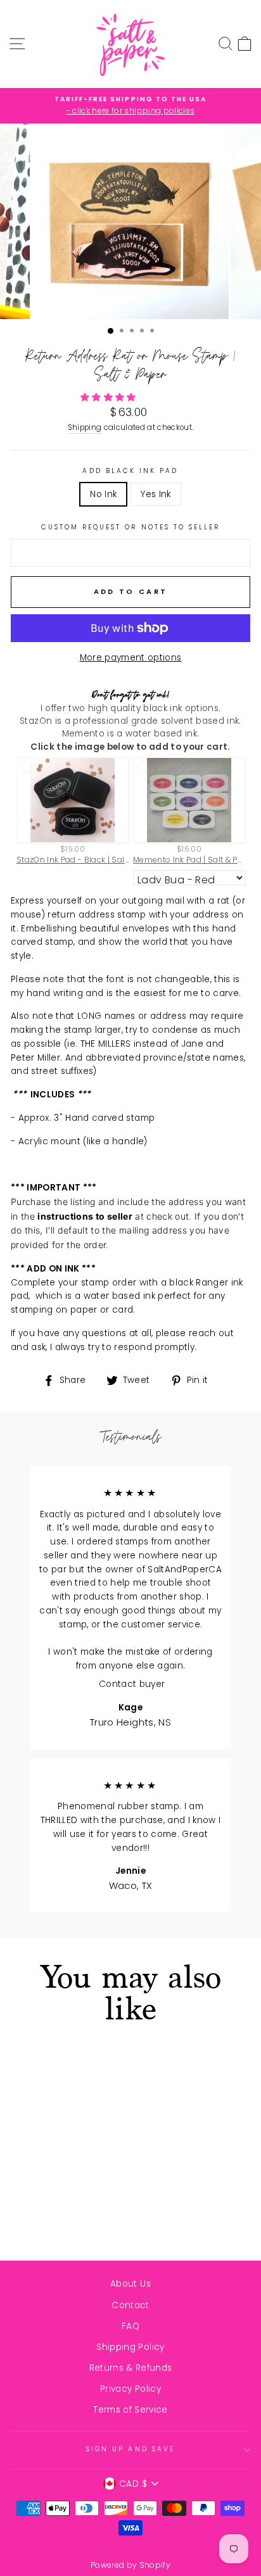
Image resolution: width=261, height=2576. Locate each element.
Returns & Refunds (131, 2368)
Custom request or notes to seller (131, 527)
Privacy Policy (130, 2389)
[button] (110, 397)
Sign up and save (130, 2449)
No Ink (103, 494)
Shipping (85, 427)
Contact (130, 2305)
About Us (130, 2284)
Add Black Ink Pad (130, 471)
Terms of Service (130, 2410)
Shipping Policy (130, 2347)
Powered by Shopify (130, 2565)
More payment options (131, 658)
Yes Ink (156, 494)
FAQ (130, 2326)
